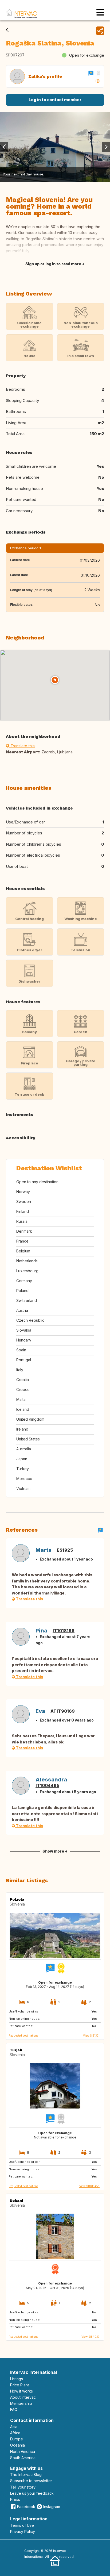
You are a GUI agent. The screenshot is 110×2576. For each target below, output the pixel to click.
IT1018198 (64, 1631)
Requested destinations (23, 2035)
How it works (21, 2391)
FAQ (14, 2410)
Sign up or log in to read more (53, 264)
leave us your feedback (32, 2493)
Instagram (52, 2507)
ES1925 (65, 1550)
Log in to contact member (55, 100)
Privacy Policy (23, 2531)
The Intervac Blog (26, 2475)
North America (23, 2452)
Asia (14, 2427)
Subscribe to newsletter (31, 2481)
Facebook (26, 2507)
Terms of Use (22, 2525)
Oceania (17, 2445)
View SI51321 (91, 2035)
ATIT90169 (63, 1711)
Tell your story (23, 2487)
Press (15, 2499)
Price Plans (20, 2385)
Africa (15, 2433)
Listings (17, 2379)
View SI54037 (91, 2337)
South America (23, 2458)
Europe (17, 2439)
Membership (21, 2403)
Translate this (22, 746)
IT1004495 (47, 1785)
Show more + (55, 1851)
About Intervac (23, 2397)
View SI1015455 (89, 2186)
